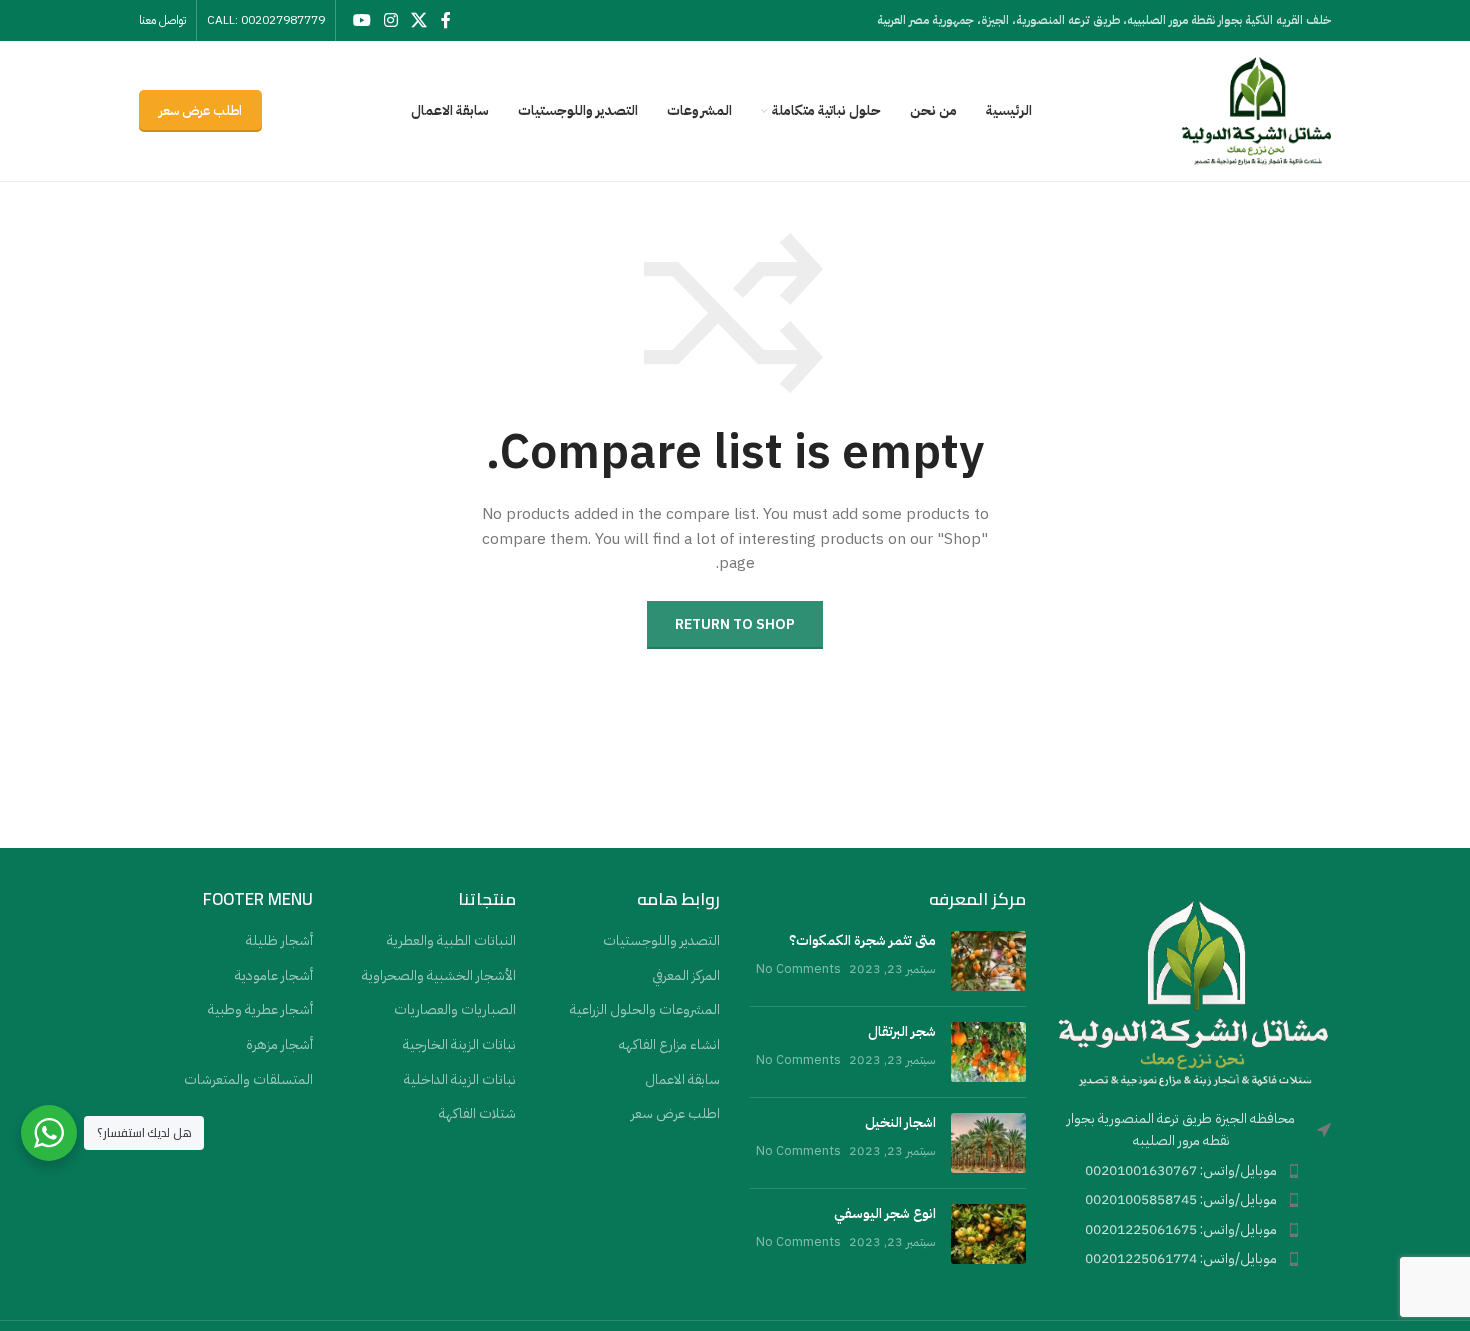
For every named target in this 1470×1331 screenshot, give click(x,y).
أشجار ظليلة (279, 941)
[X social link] (419, 20)
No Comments (798, 968)
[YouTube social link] (361, 20)
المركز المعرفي (686, 976)
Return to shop (735, 624)
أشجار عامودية (274, 976)
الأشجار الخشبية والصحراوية (439, 976)
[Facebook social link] (445, 20)
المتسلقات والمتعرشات (248, 1080)
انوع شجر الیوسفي (885, 1213)
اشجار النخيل (900, 1122)
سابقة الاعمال (682, 1080)
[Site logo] (1256, 110)
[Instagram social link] (390, 20)
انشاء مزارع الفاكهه (669, 1045)
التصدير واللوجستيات (661, 941)
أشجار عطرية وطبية (260, 1010)
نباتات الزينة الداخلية (460, 1080)
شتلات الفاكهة (477, 1114)
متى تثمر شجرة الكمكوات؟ (862, 940)
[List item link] (1194, 1171)
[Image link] (1194, 991)
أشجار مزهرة (279, 1045)
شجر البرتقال (902, 1031)
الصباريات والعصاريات (455, 1010)
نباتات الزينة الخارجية (459, 1045)
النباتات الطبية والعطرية (451, 941)
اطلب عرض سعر (200, 110)
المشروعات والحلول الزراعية (645, 1010)
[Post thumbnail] (988, 961)
